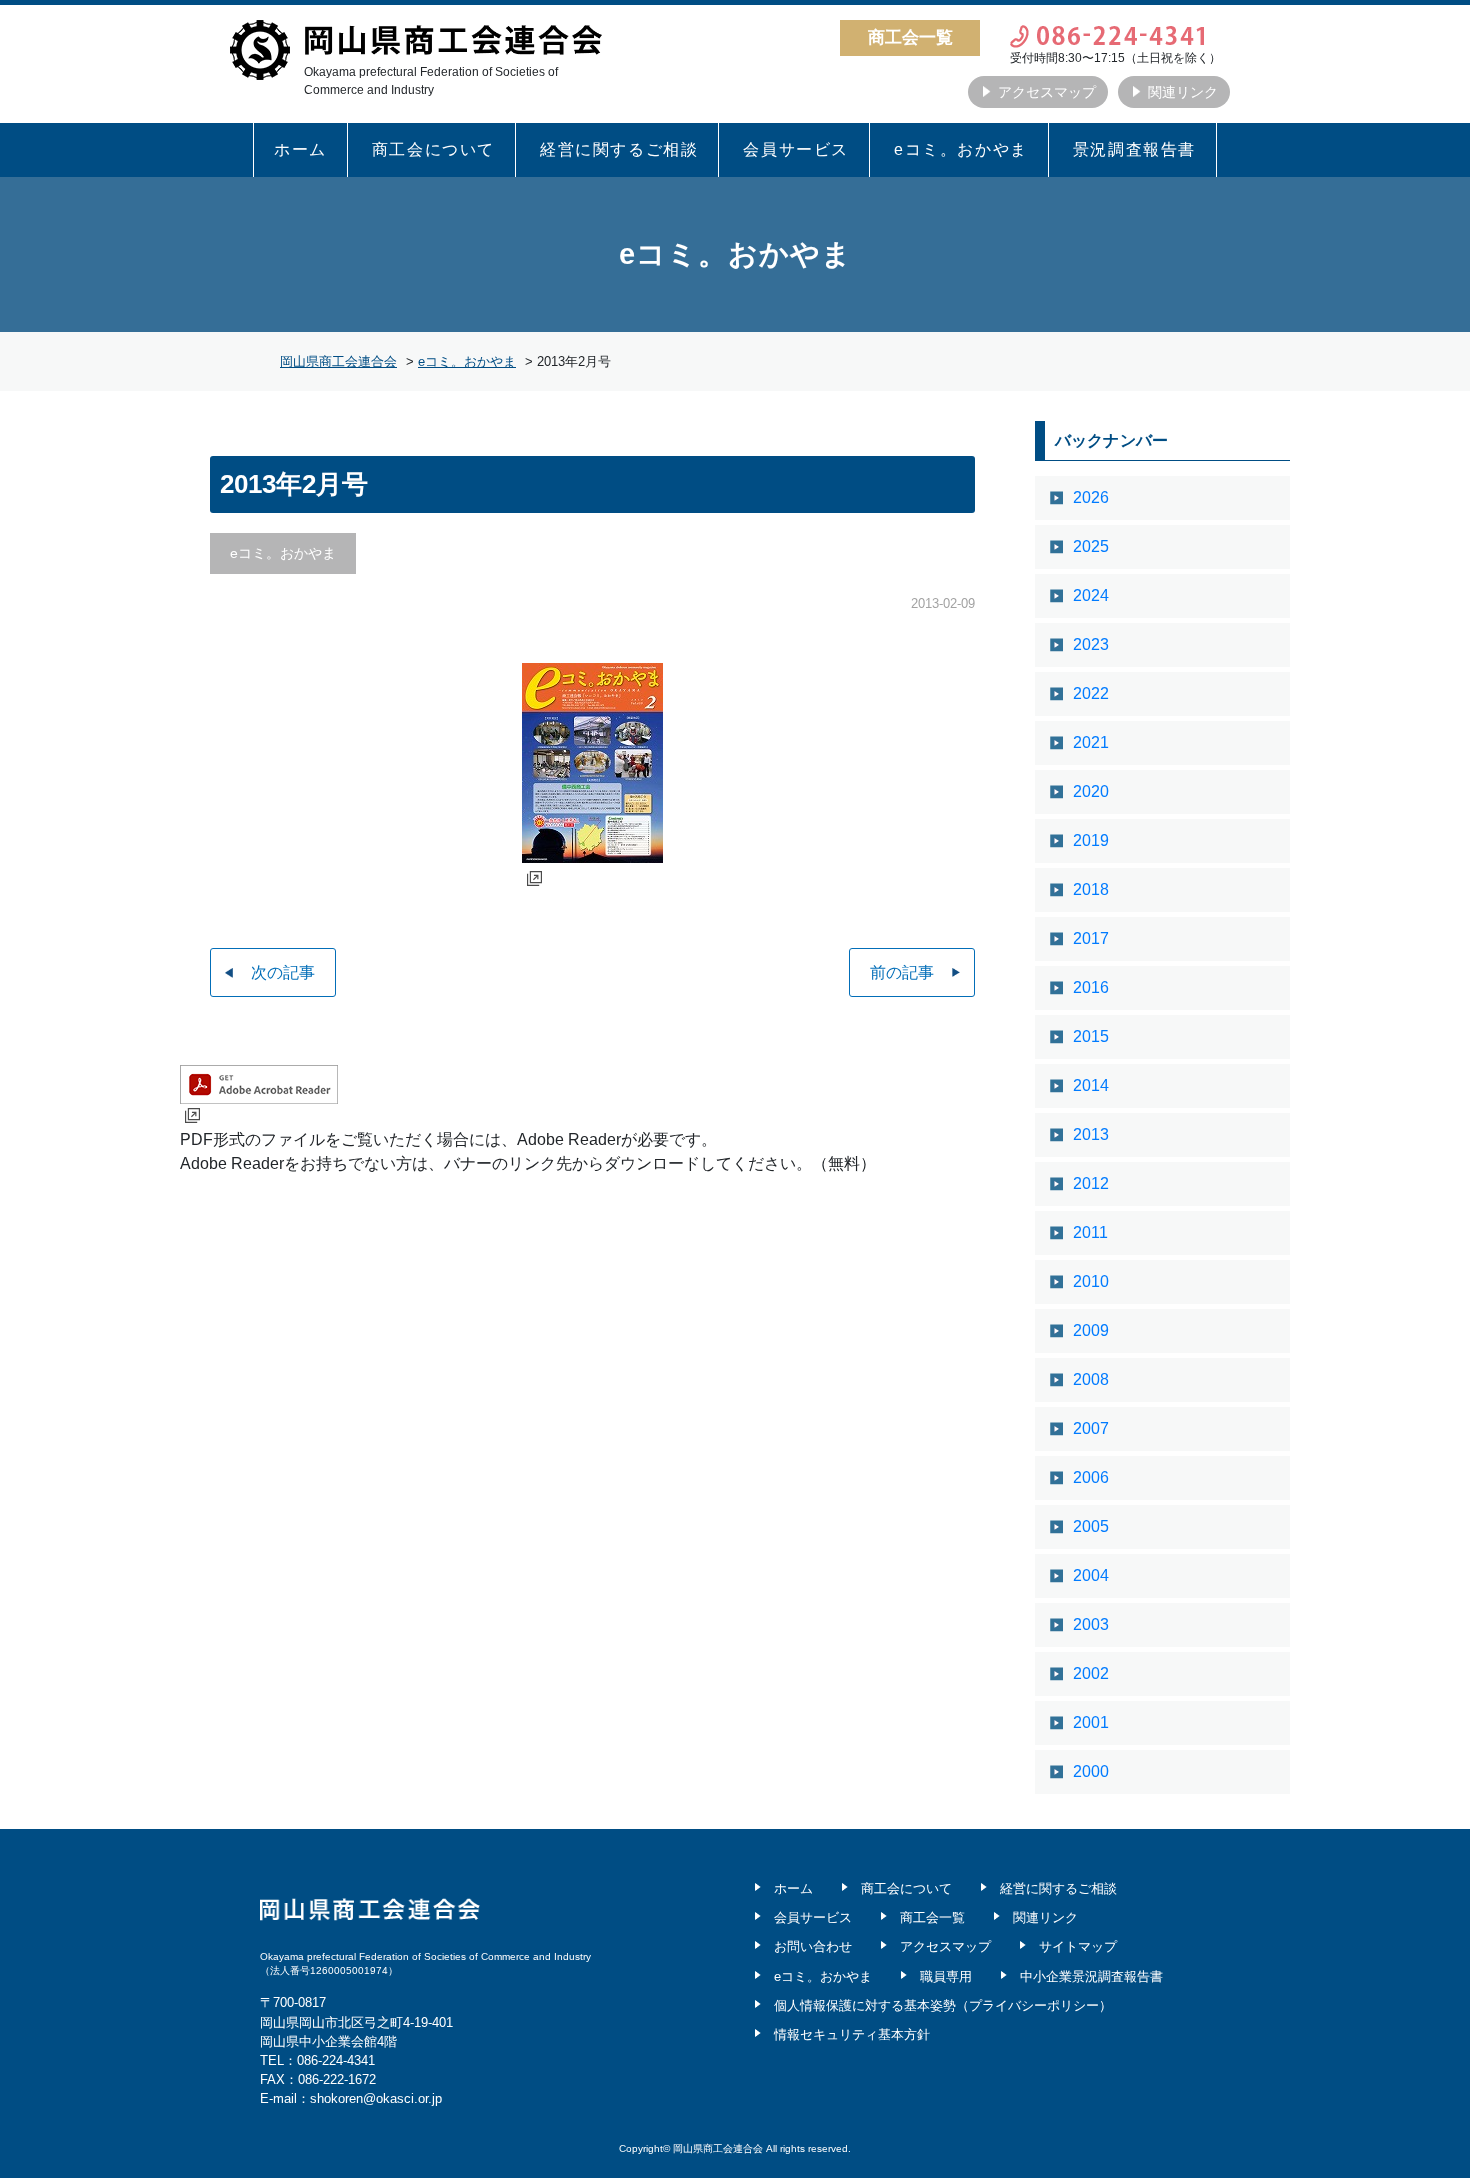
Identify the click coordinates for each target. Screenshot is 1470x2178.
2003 (1091, 1624)
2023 (1091, 644)
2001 (1091, 1722)
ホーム (300, 149)
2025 (1091, 546)
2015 (1091, 1036)
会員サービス (796, 149)
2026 (1091, 497)
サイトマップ (1078, 1946)
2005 (1091, 1526)
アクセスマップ (1047, 92)
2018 (1091, 889)
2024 (1091, 595)
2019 (1091, 840)
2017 (1091, 938)
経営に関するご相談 (619, 149)
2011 (1090, 1232)
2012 (1091, 1183)
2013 (1091, 1134)
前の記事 (902, 972)
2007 (1091, 1428)
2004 (1091, 1575)
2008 (1091, 1379)
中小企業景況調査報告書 (1091, 1976)
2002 (1091, 1673)
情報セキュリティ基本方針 (852, 2034)
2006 (1091, 1477)
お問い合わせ (813, 1946)
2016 (1091, 987)
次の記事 (283, 972)
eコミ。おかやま (961, 149)
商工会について (433, 149)
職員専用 (946, 1976)
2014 (1091, 1085)
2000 (1091, 1771)
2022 (1091, 693)
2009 (1091, 1330)
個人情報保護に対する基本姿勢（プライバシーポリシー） (943, 2005)
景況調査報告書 (1134, 149)
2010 (1091, 1281)
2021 (1091, 742)
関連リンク (1183, 92)
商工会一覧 (932, 1917)
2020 (1091, 791)
